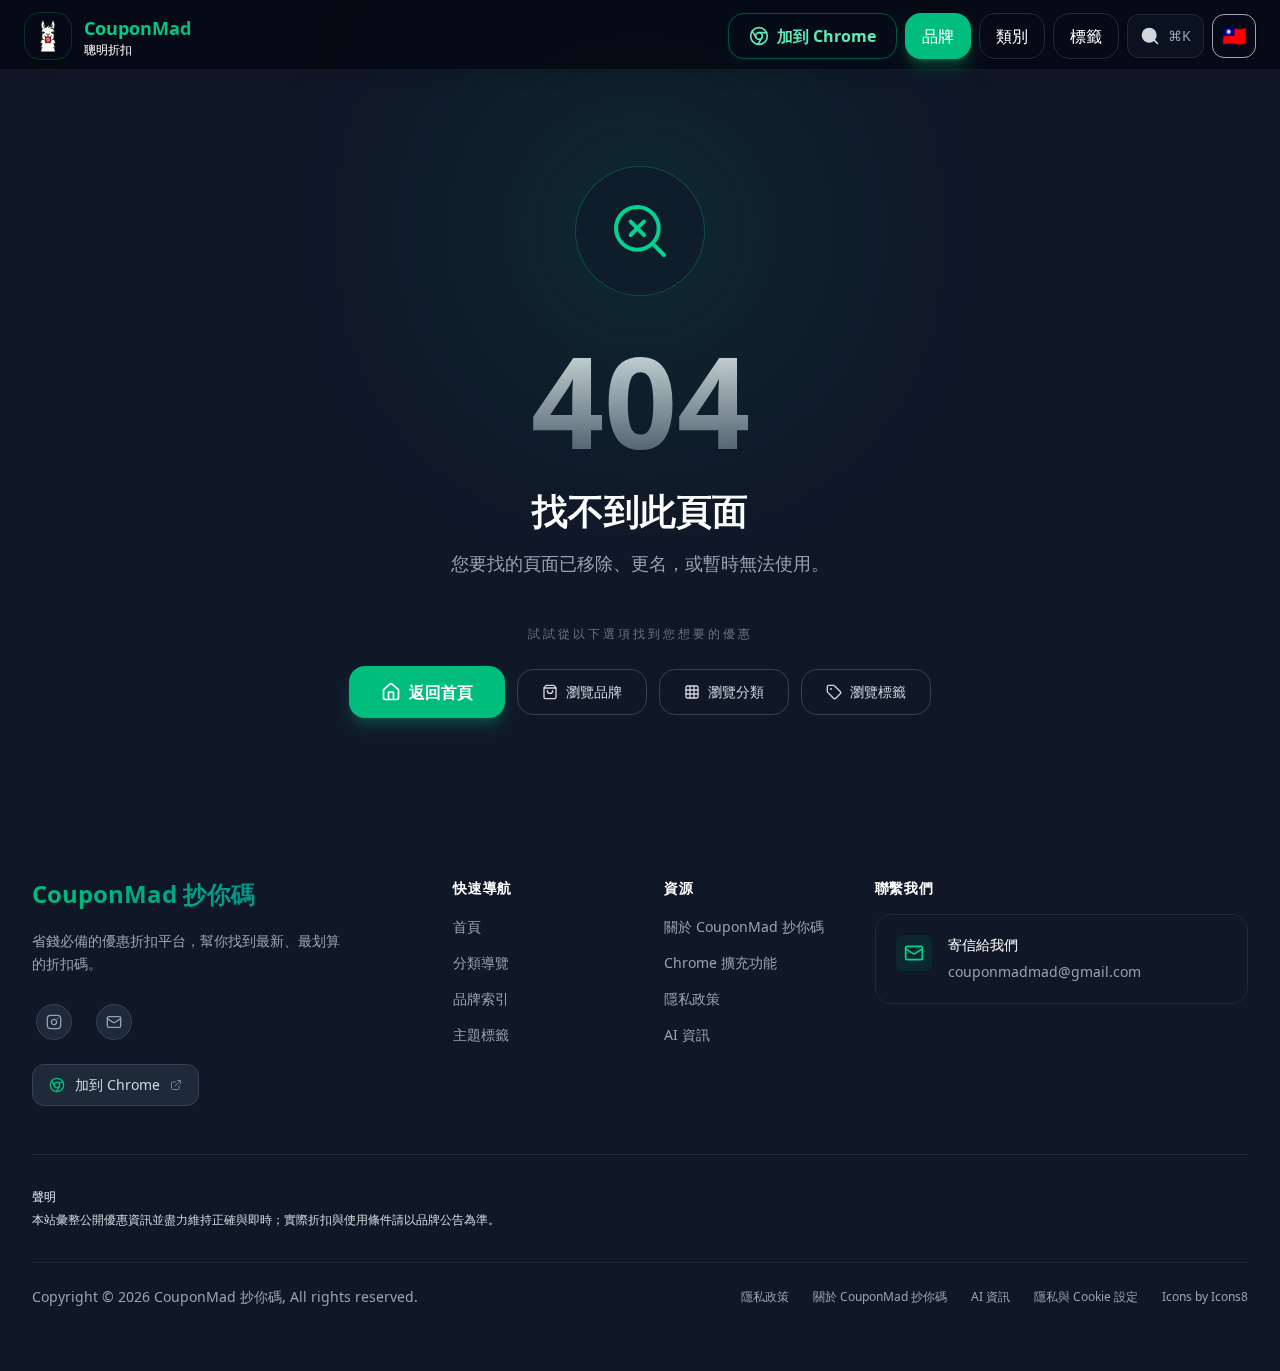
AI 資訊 (687, 1034)
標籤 (1086, 36)
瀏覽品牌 (594, 691)
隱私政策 (692, 998)
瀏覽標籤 (878, 691)
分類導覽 (481, 962)
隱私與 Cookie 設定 (1086, 1297)
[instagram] (54, 1022)
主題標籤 (481, 1034)
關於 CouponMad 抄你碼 (744, 926)
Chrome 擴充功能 (720, 962)
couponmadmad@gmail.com (1044, 971)
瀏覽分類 (736, 691)
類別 (1012, 36)
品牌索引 (481, 998)
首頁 (467, 926)
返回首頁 (441, 692)
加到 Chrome (117, 1084)
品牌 (938, 36)
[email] (114, 1022)
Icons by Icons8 (1205, 1297)
